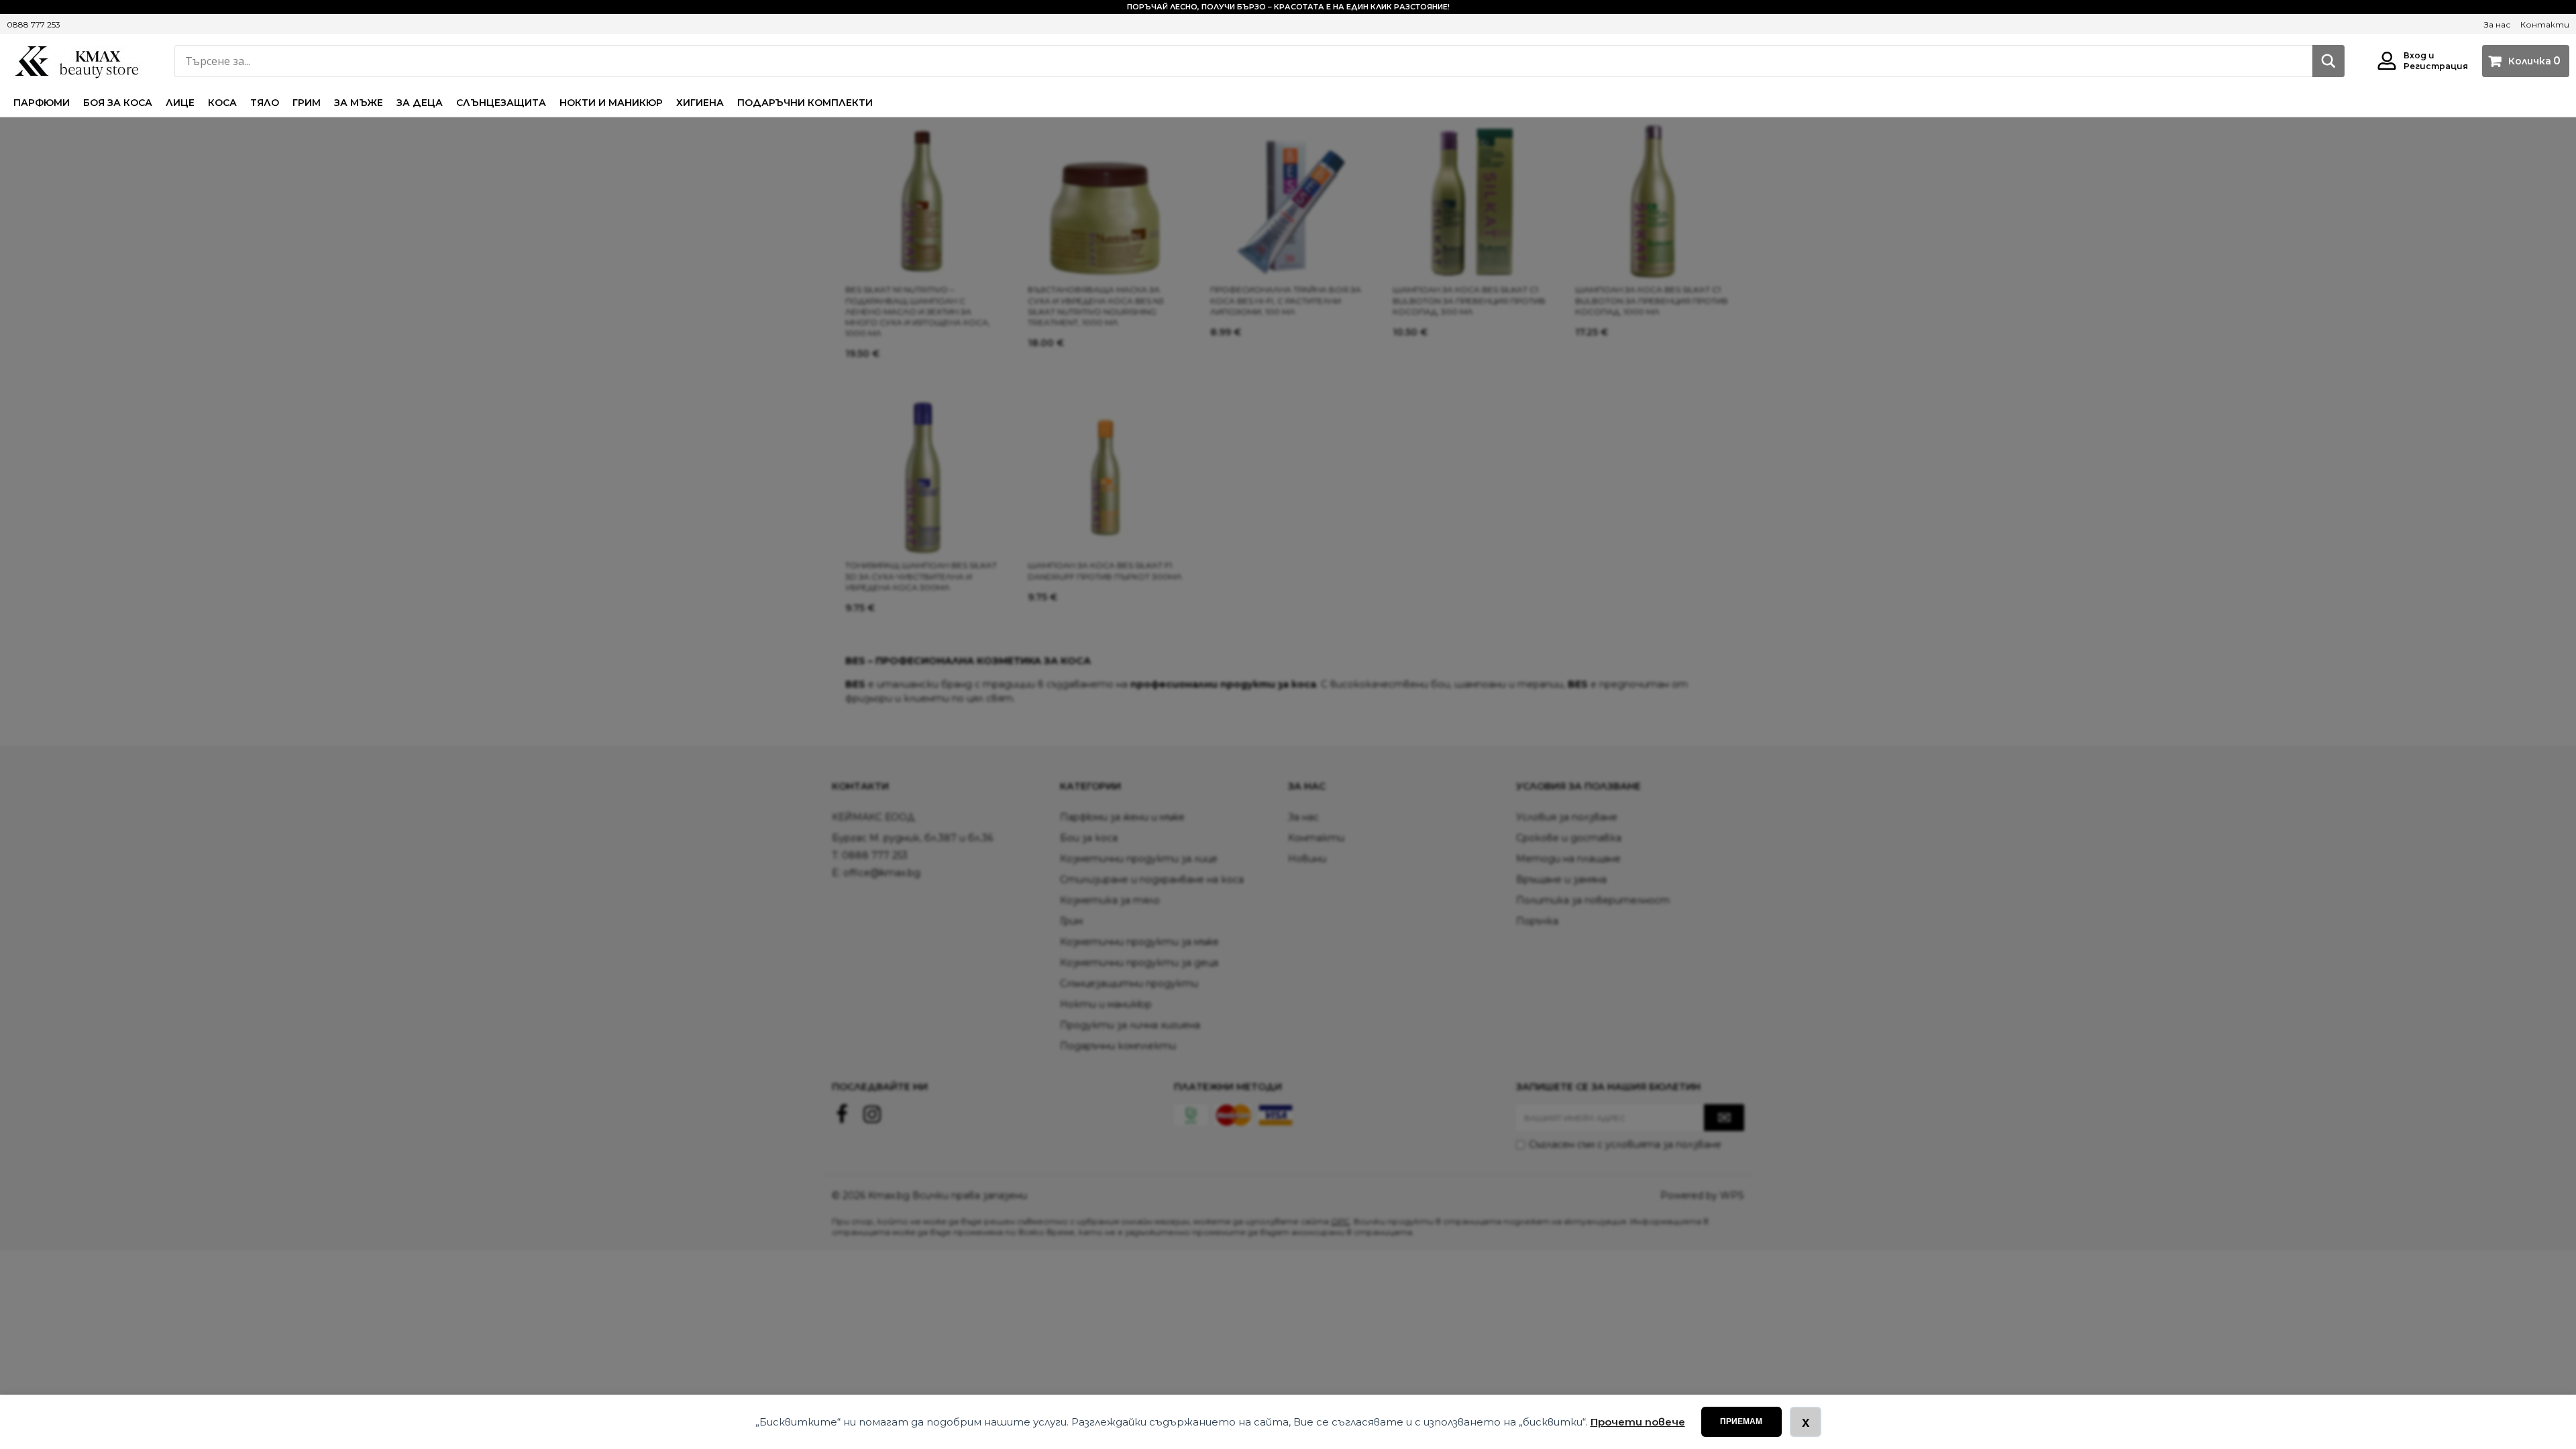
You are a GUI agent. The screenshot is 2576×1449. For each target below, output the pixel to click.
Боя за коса (118, 103)
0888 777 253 (34, 24)
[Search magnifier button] (2328, 61)
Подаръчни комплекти (805, 103)
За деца (420, 103)
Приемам (1741, 1421)
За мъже (359, 103)
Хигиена (700, 103)
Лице (180, 103)
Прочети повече (1638, 1422)
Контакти (2545, 24)
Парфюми (42, 103)
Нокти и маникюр (611, 103)
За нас (2497, 24)
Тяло (265, 103)
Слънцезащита (501, 103)
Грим (307, 103)
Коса (222, 103)
